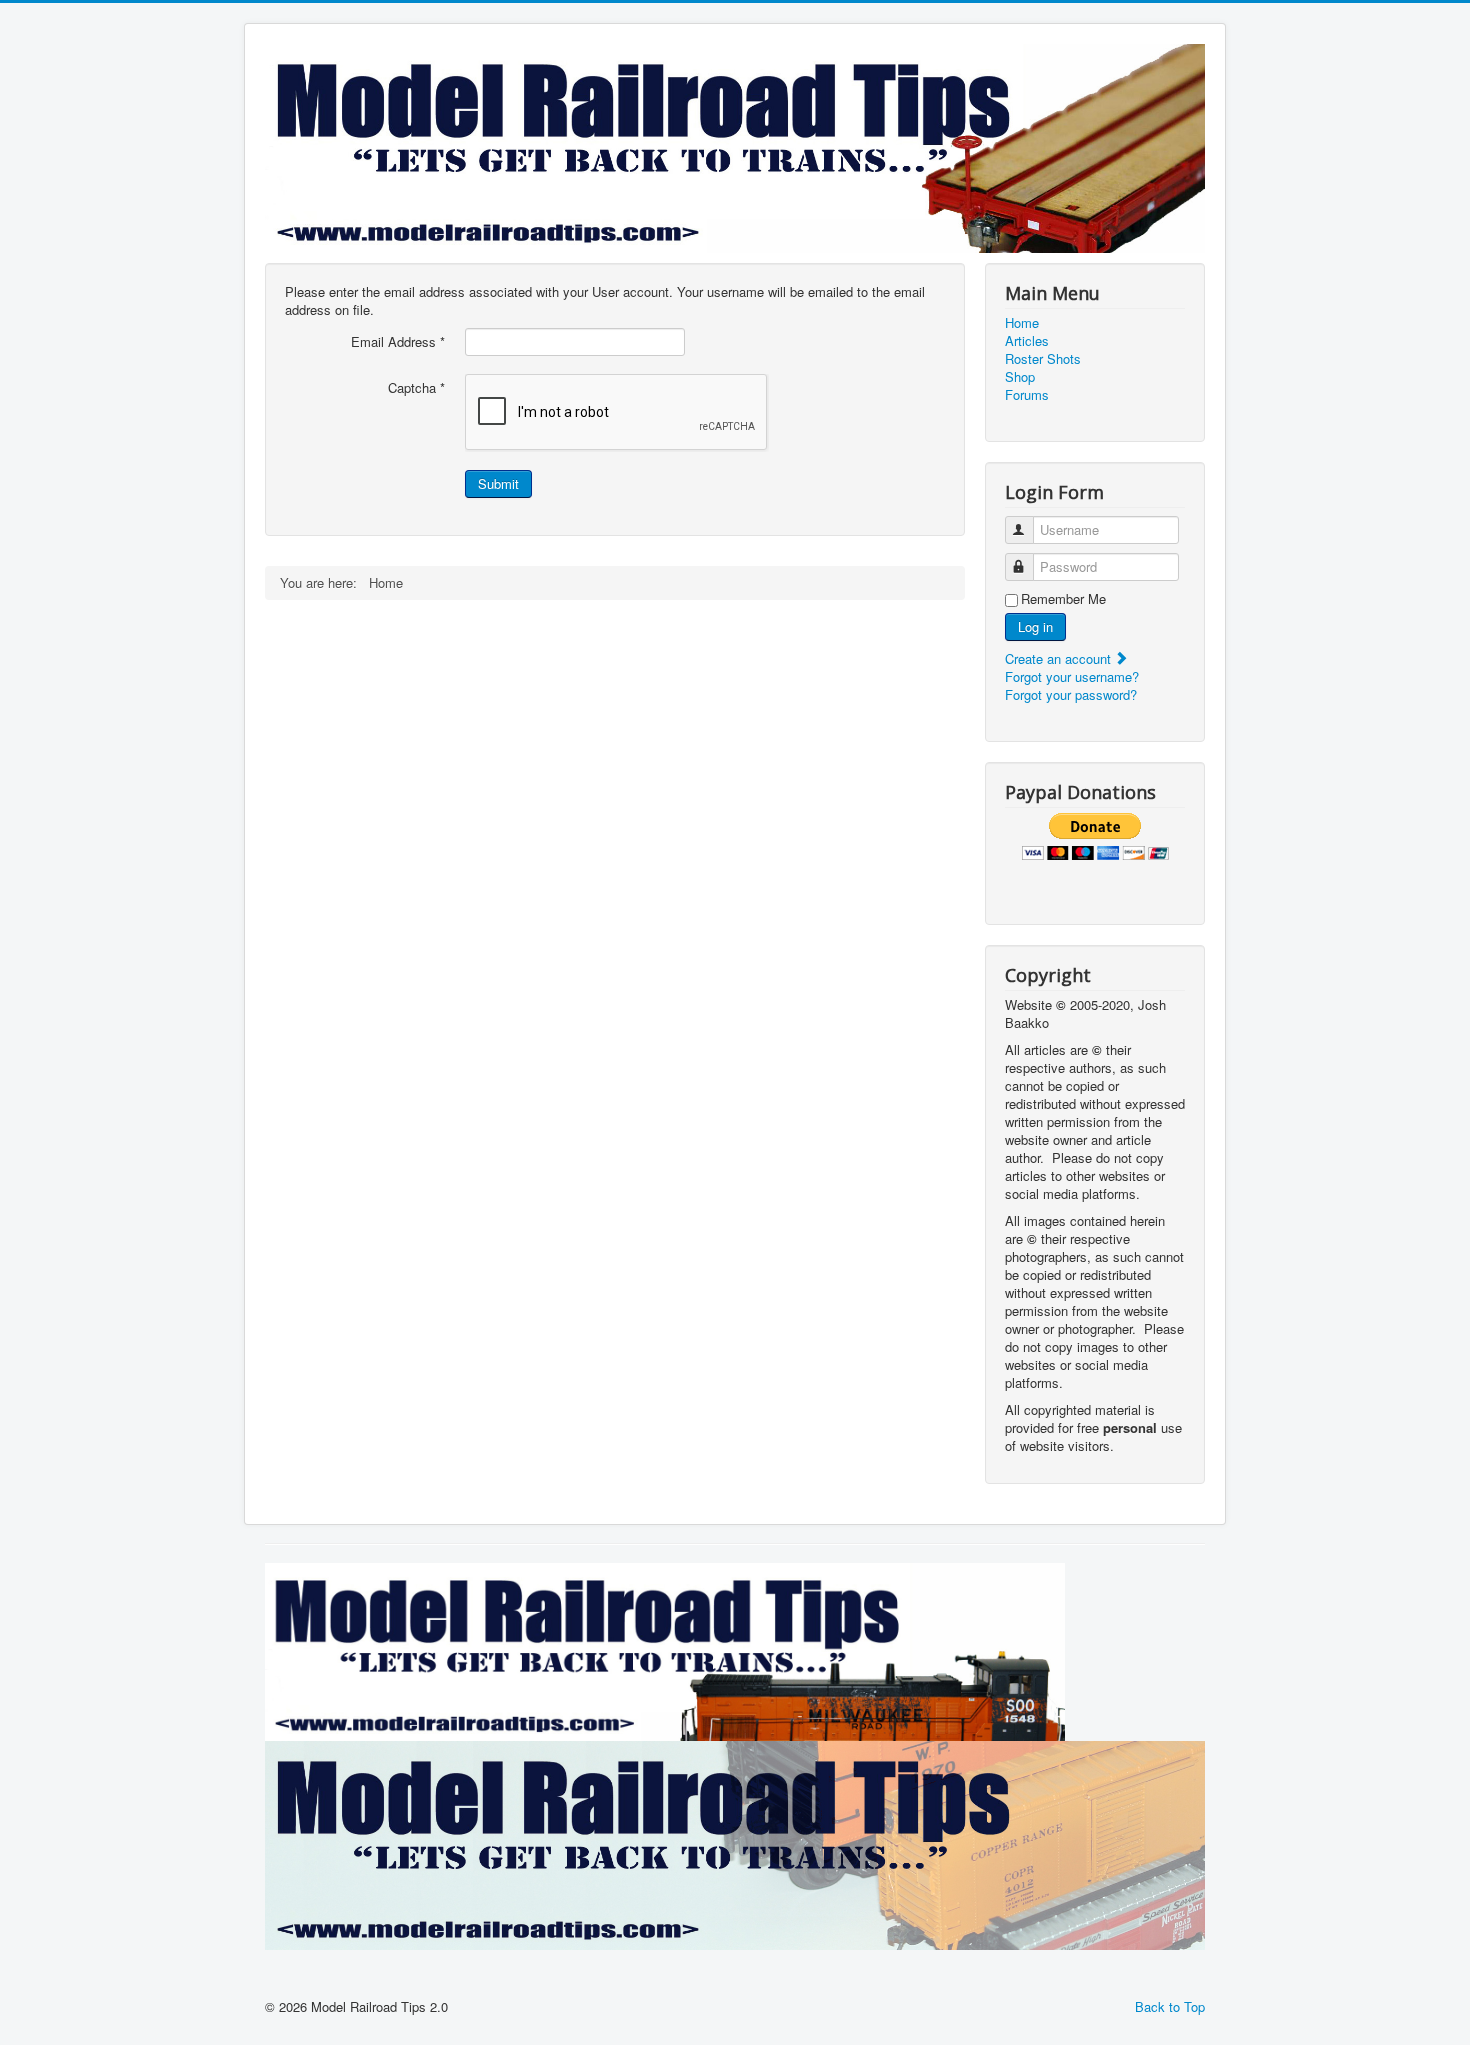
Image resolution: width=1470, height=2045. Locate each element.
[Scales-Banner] (735, 1842)
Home (1022, 323)
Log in (1035, 626)
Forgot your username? (1072, 676)
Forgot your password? (1071, 694)
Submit (498, 483)
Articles (1027, 341)
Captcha (416, 388)
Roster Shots (1043, 359)
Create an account (1060, 658)
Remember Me (1063, 599)
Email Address (398, 342)
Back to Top (1170, 2006)
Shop (1020, 377)
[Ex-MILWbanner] (665, 1649)
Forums (1027, 395)
